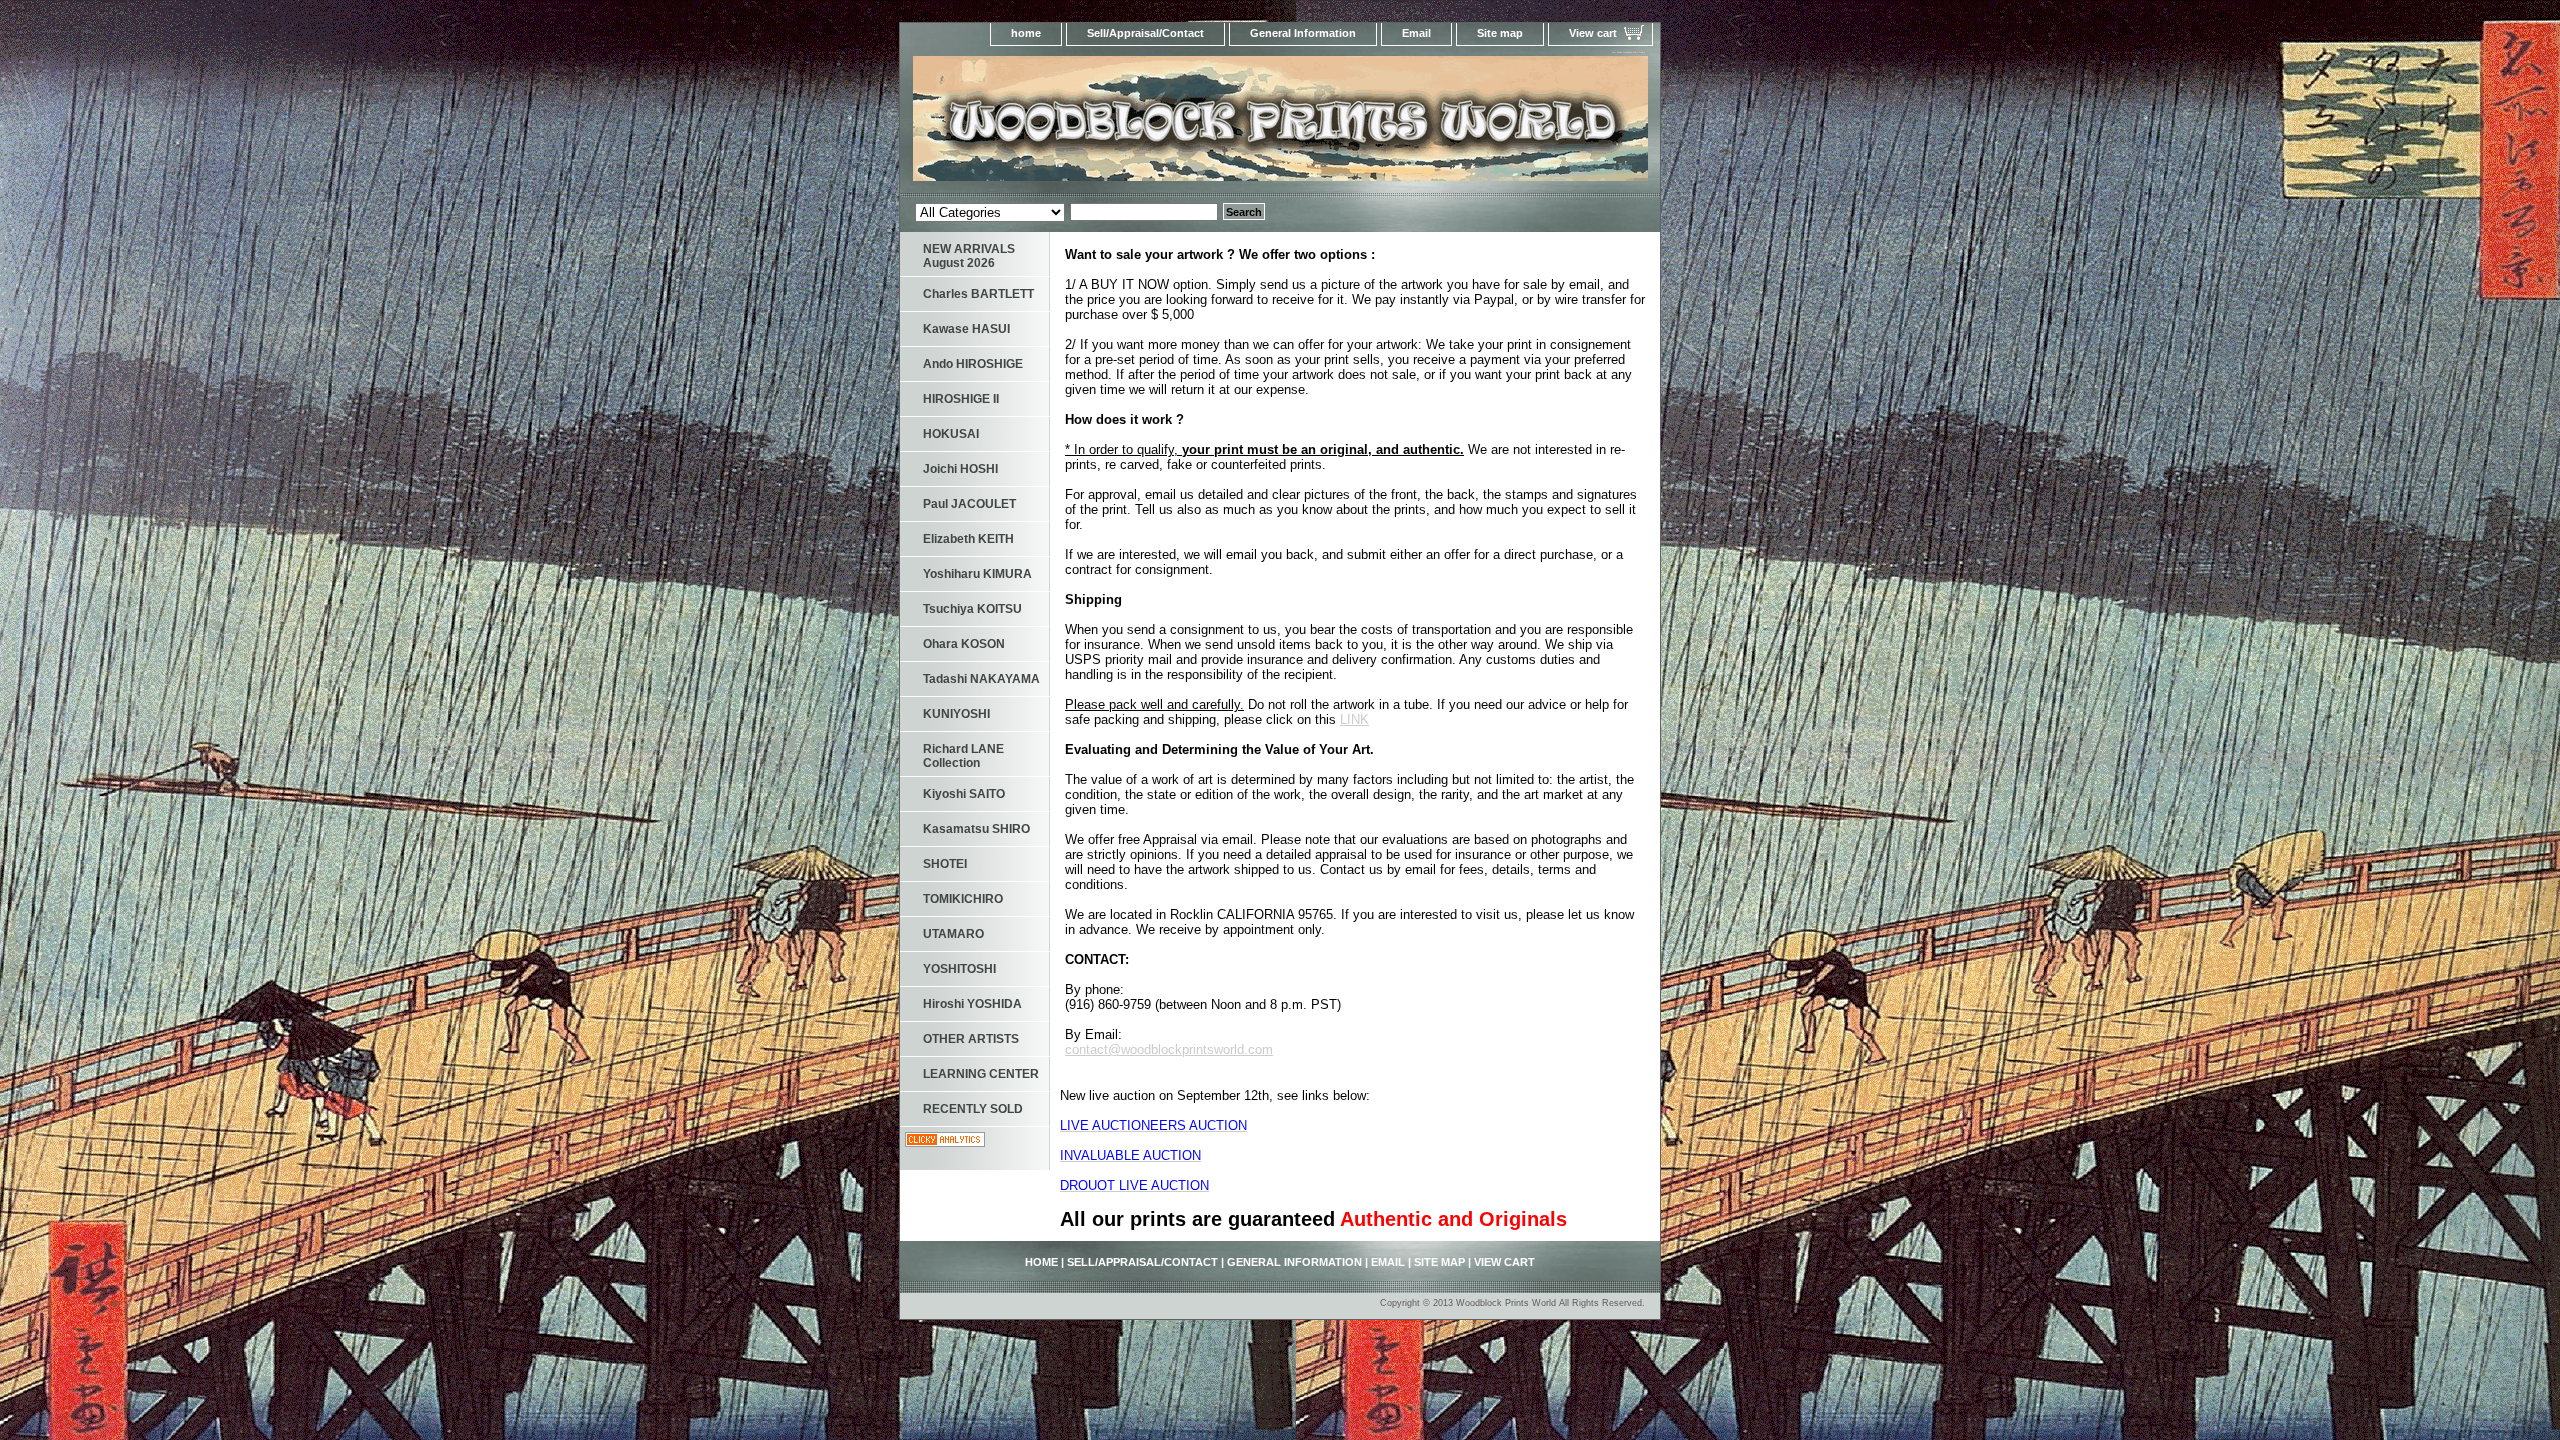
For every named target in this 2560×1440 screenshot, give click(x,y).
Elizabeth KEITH (968, 539)
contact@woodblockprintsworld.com (1169, 1049)
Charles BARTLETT (978, 294)
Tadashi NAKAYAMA (981, 679)
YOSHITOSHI (959, 969)
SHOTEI (945, 864)
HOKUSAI (951, 434)
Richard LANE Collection (963, 756)
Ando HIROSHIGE (973, 364)
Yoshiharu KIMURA (977, 574)
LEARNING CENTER (981, 1074)
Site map (1500, 33)
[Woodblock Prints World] (1150, 124)
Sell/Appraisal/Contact (1145, 33)
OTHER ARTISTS (971, 1039)
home (1026, 33)
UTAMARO (953, 934)
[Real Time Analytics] (945, 1142)
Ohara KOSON (964, 644)
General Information (1303, 33)
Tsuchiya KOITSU (972, 609)
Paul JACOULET (969, 504)
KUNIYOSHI (956, 714)
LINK (1354, 719)
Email (1416, 33)
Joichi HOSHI (960, 469)
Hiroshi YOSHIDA (972, 1004)
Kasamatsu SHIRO (976, 829)
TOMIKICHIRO (963, 899)
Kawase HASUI (966, 329)
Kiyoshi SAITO (964, 794)
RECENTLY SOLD (973, 1109)
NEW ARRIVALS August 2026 (969, 256)
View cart (1593, 33)
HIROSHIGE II (961, 399)
